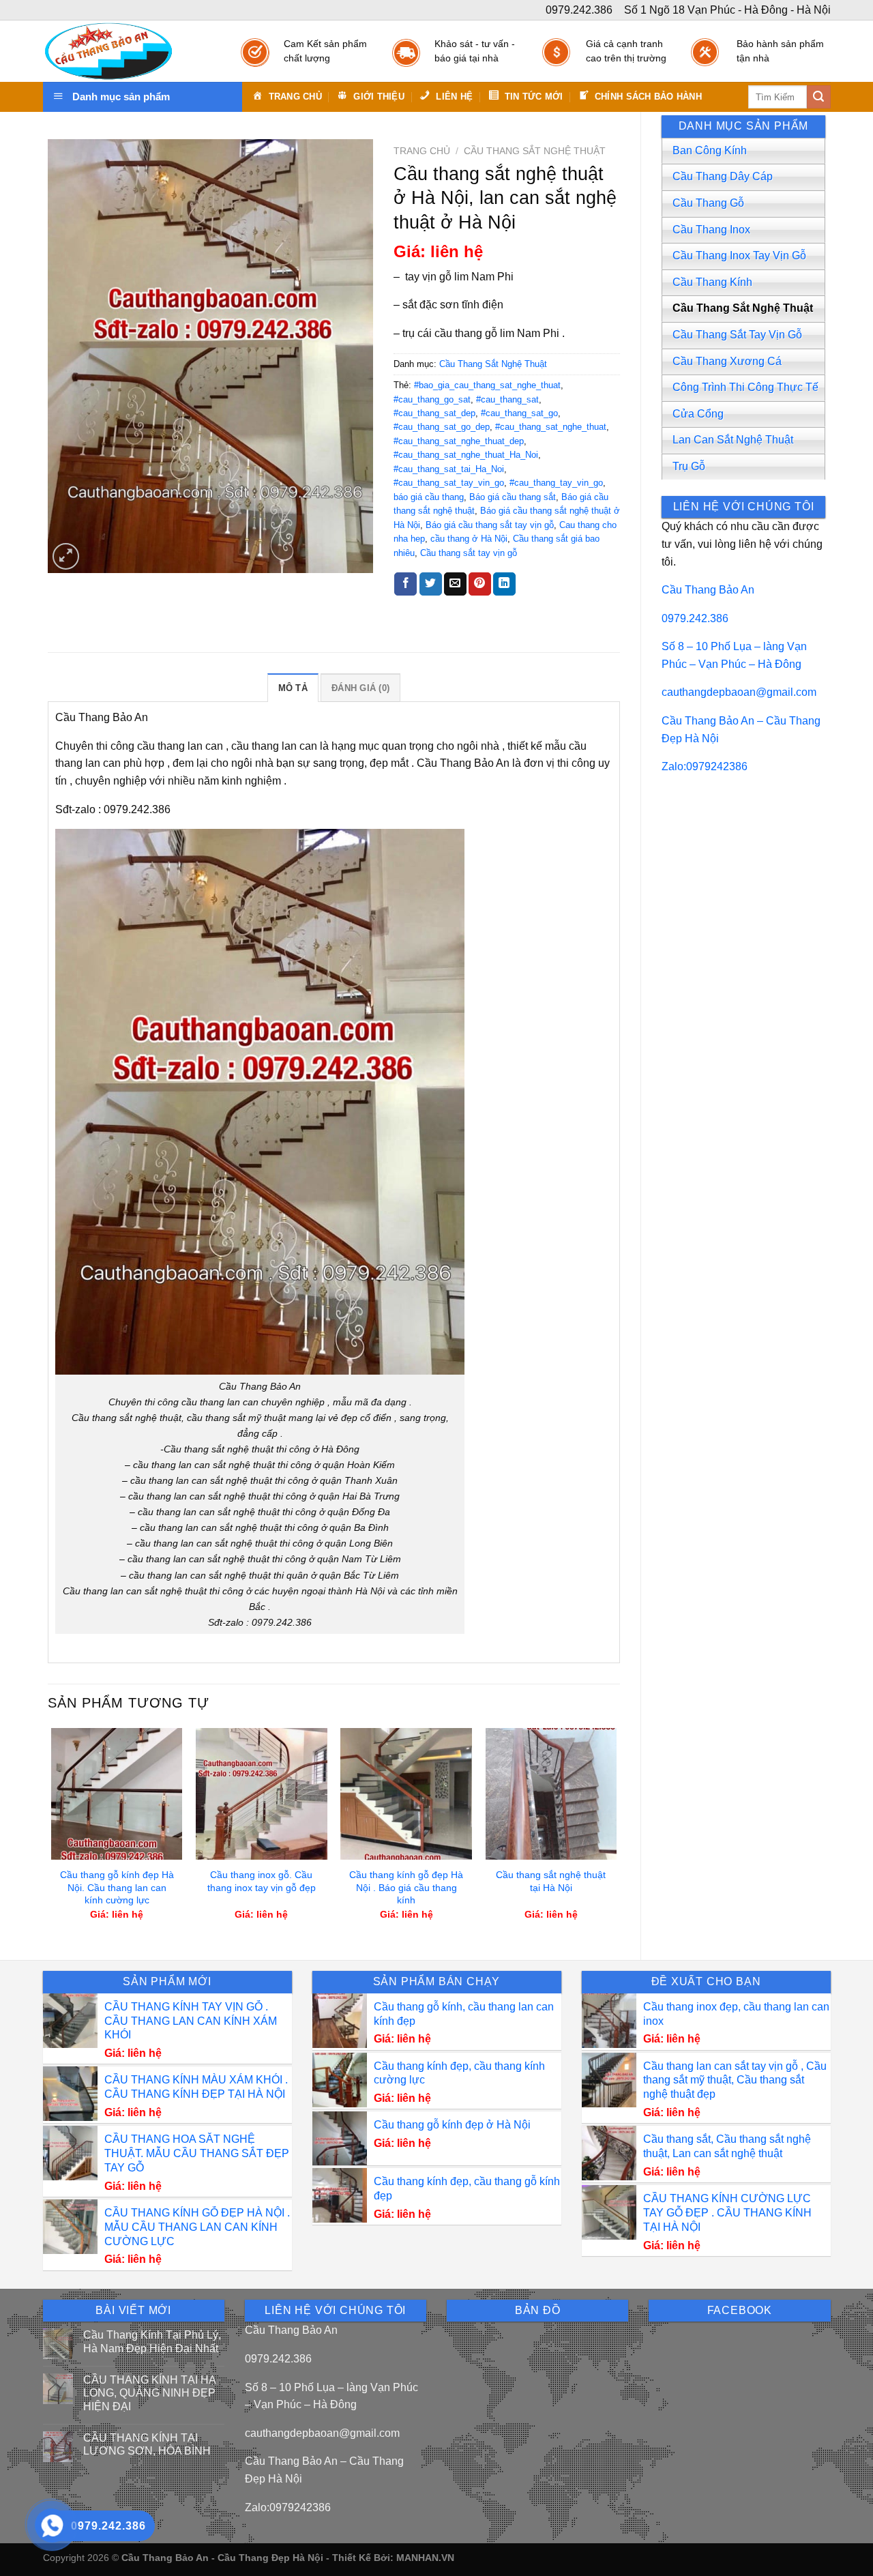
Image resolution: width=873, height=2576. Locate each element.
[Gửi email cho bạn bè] (455, 584)
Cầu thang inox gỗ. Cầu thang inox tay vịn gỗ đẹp (262, 1881)
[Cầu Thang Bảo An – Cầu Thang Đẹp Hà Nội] (128, 51)
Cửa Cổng (698, 414)
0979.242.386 (695, 618)
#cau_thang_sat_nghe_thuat (551, 427)
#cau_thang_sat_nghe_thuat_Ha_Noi (466, 455)
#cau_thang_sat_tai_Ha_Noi (449, 469)
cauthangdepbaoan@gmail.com (739, 692)
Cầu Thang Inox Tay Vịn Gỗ (739, 255)
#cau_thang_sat (507, 399)
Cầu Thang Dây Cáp (723, 176)
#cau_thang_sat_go (519, 413)
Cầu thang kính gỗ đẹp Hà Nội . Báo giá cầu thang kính (406, 1887)
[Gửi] (818, 97)
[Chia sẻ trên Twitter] (431, 584)
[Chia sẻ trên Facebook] (405, 584)
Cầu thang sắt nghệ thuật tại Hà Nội (551, 1881)
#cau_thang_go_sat (432, 399)
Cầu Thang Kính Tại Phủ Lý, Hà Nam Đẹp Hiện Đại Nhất (152, 2341)
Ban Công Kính (710, 150)
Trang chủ (422, 151)
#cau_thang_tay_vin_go (556, 483)
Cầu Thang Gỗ (708, 203)
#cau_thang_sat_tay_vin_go (449, 483)
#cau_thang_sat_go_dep (442, 427)
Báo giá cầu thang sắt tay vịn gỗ (490, 525)
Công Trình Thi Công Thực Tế (745, 387)
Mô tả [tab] (293, 688)
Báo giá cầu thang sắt (513, 497)
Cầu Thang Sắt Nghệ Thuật (743, 308)
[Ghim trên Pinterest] (480, 584)
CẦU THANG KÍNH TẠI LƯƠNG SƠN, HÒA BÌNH (147, 2444)
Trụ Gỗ (689, 466)
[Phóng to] (66, 556)
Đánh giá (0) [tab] (360, 688)
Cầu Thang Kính (712, 282)
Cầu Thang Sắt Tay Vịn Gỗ (737, 335)
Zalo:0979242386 (705, 766)
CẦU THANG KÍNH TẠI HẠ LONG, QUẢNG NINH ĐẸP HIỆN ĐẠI (150, 2393)
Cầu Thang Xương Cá (727, 361)
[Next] (616, 1832)
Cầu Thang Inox (711, 230)
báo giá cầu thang (429, 497)
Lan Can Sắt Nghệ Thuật (733, 440)
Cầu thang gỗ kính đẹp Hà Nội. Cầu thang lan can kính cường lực (117, 1887)
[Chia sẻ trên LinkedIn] (504, 584)
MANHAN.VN (425, 2558)
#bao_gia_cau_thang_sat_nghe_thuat (487, 385)
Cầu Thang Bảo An (708, 590)
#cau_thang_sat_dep (434, 413)
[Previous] (52, 1832)
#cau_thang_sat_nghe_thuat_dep (459, 441)
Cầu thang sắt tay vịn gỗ (469, 553)
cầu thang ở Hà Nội (469, 539)
